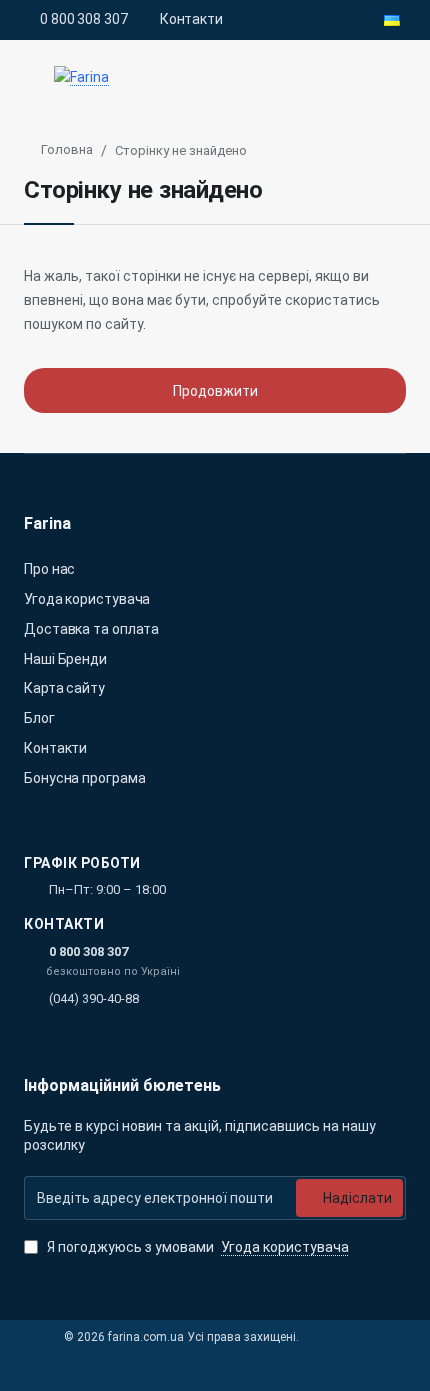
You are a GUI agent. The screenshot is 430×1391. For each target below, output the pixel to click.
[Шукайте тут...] (348, 77)
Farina (47, 523)
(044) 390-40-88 (94, 998)
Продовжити (215, 391)
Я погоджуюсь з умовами (196, 1247)
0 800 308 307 (88, 951)
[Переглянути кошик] (392, 77)
